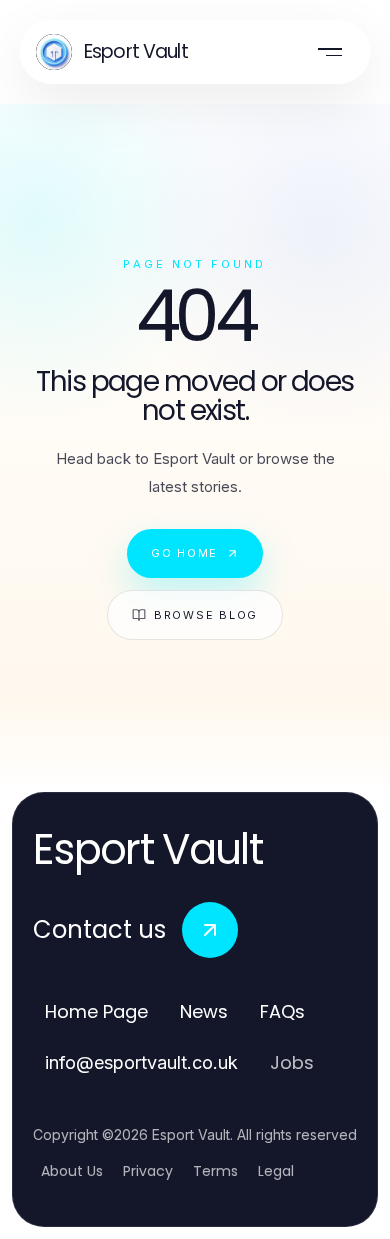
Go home (184, 553)
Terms (215, 1171)
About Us (72, 1171)
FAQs (282, 1011)
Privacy (148, 1171)
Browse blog (206, 615)
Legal (276, 1171)
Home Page (96, 1011)
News (204, 1011)
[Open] (330, 52)
